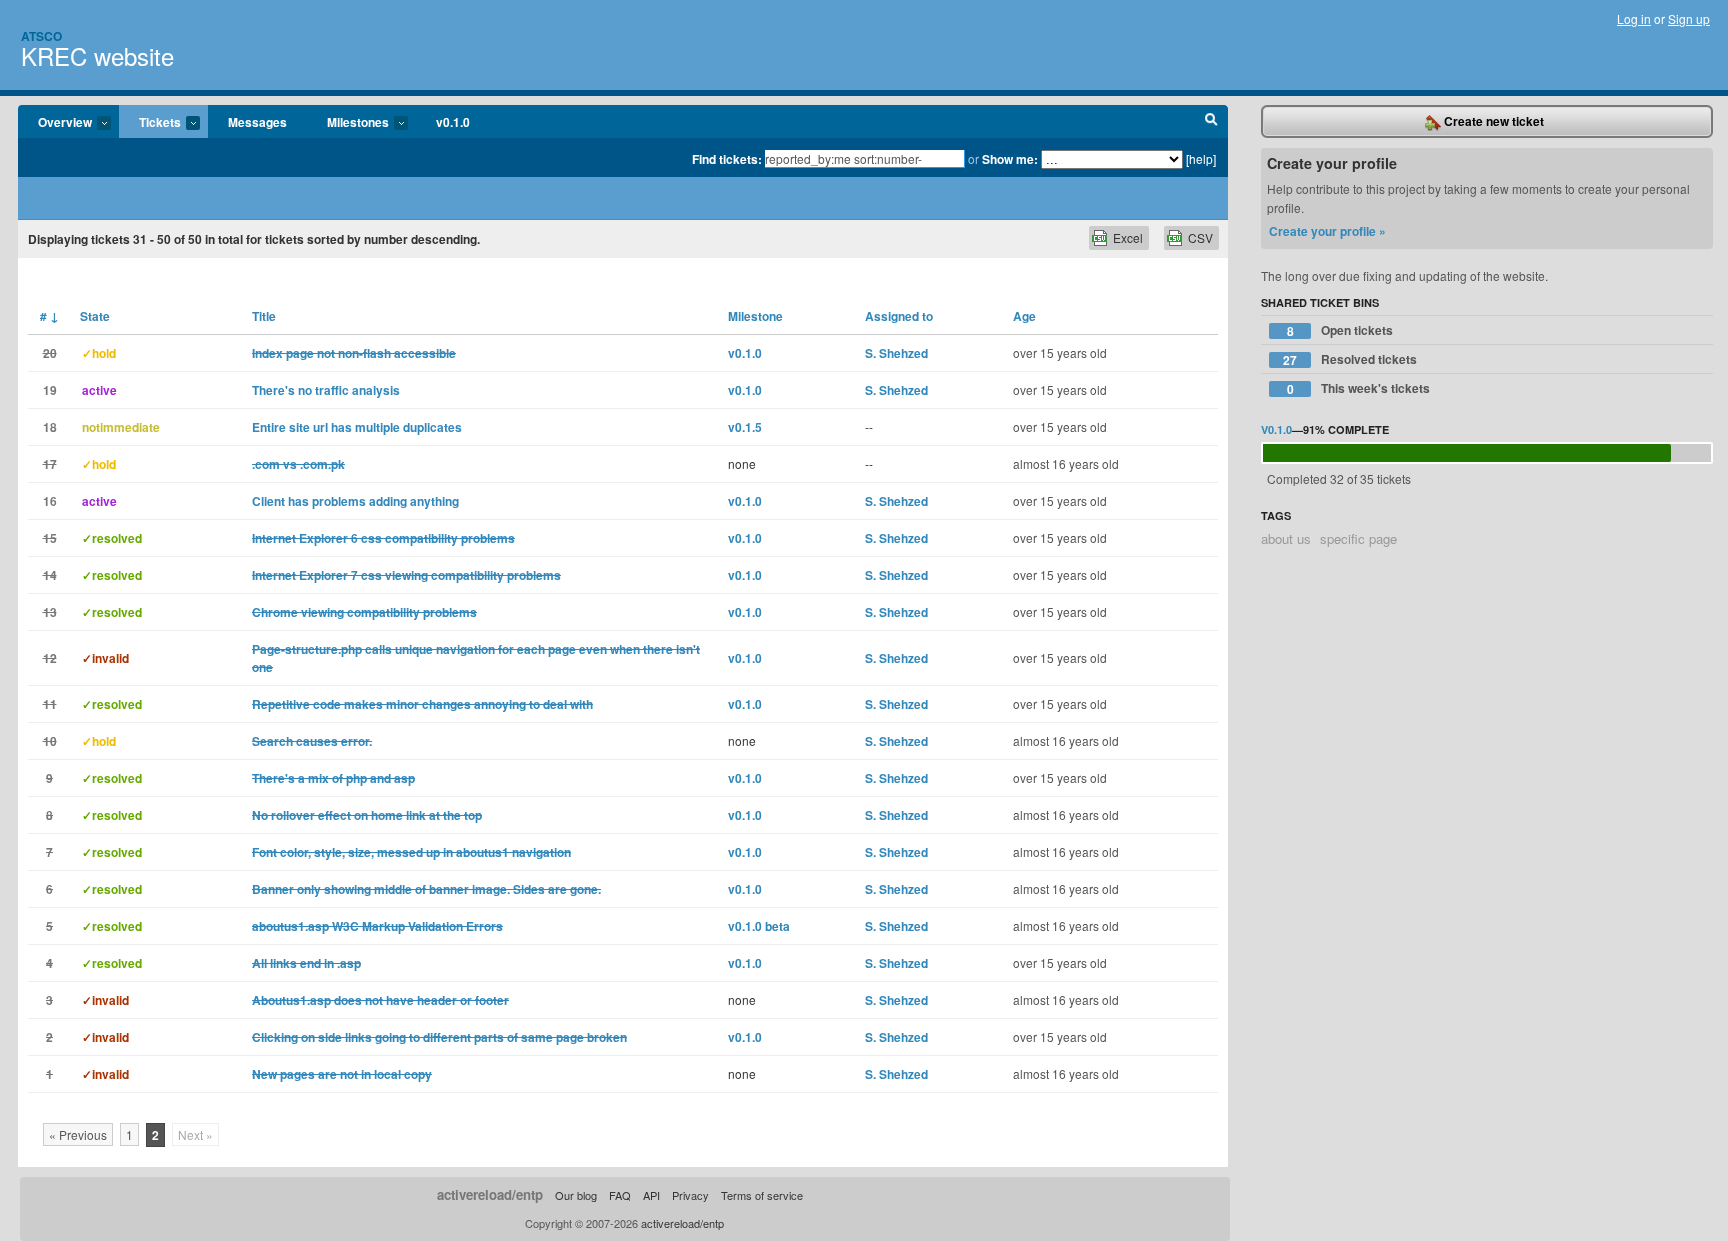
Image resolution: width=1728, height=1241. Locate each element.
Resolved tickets (1350, 359)
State (95, 316)
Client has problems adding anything (355, 501)
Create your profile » (1327, 231)
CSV (1200, 237)
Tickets (150, 123)
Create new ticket (1492, 121)
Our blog (576, 1195)
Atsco (41, 36)
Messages (257, 122)
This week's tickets (1359, 388)
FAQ (620, 1195)
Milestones (348, 123)
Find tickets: (727, 159)
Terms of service (762, 1195)
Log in (1634, 18)
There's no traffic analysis (326, 390)
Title (264, 316)
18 (50, 427)
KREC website (97, 55)
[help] (1201, 158)
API (651, 1195)
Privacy (690, 1195)
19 (50, 390)
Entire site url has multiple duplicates (357, 427)
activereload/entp (490, 1194)
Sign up (1689, 18)
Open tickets (1340, 330)
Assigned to (899, 316)
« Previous (78, 1134)
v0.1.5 (745, 427)
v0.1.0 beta (759, 926)
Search (1211, 122)
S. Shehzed (896, 353)
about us (1286, 538)
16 (50, 501)
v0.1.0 (453, 122)
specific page (1358, 538)
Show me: (1010, 159)
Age (1024, 316)
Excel (1128, 237)
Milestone (755, 316)
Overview (55, 123)
